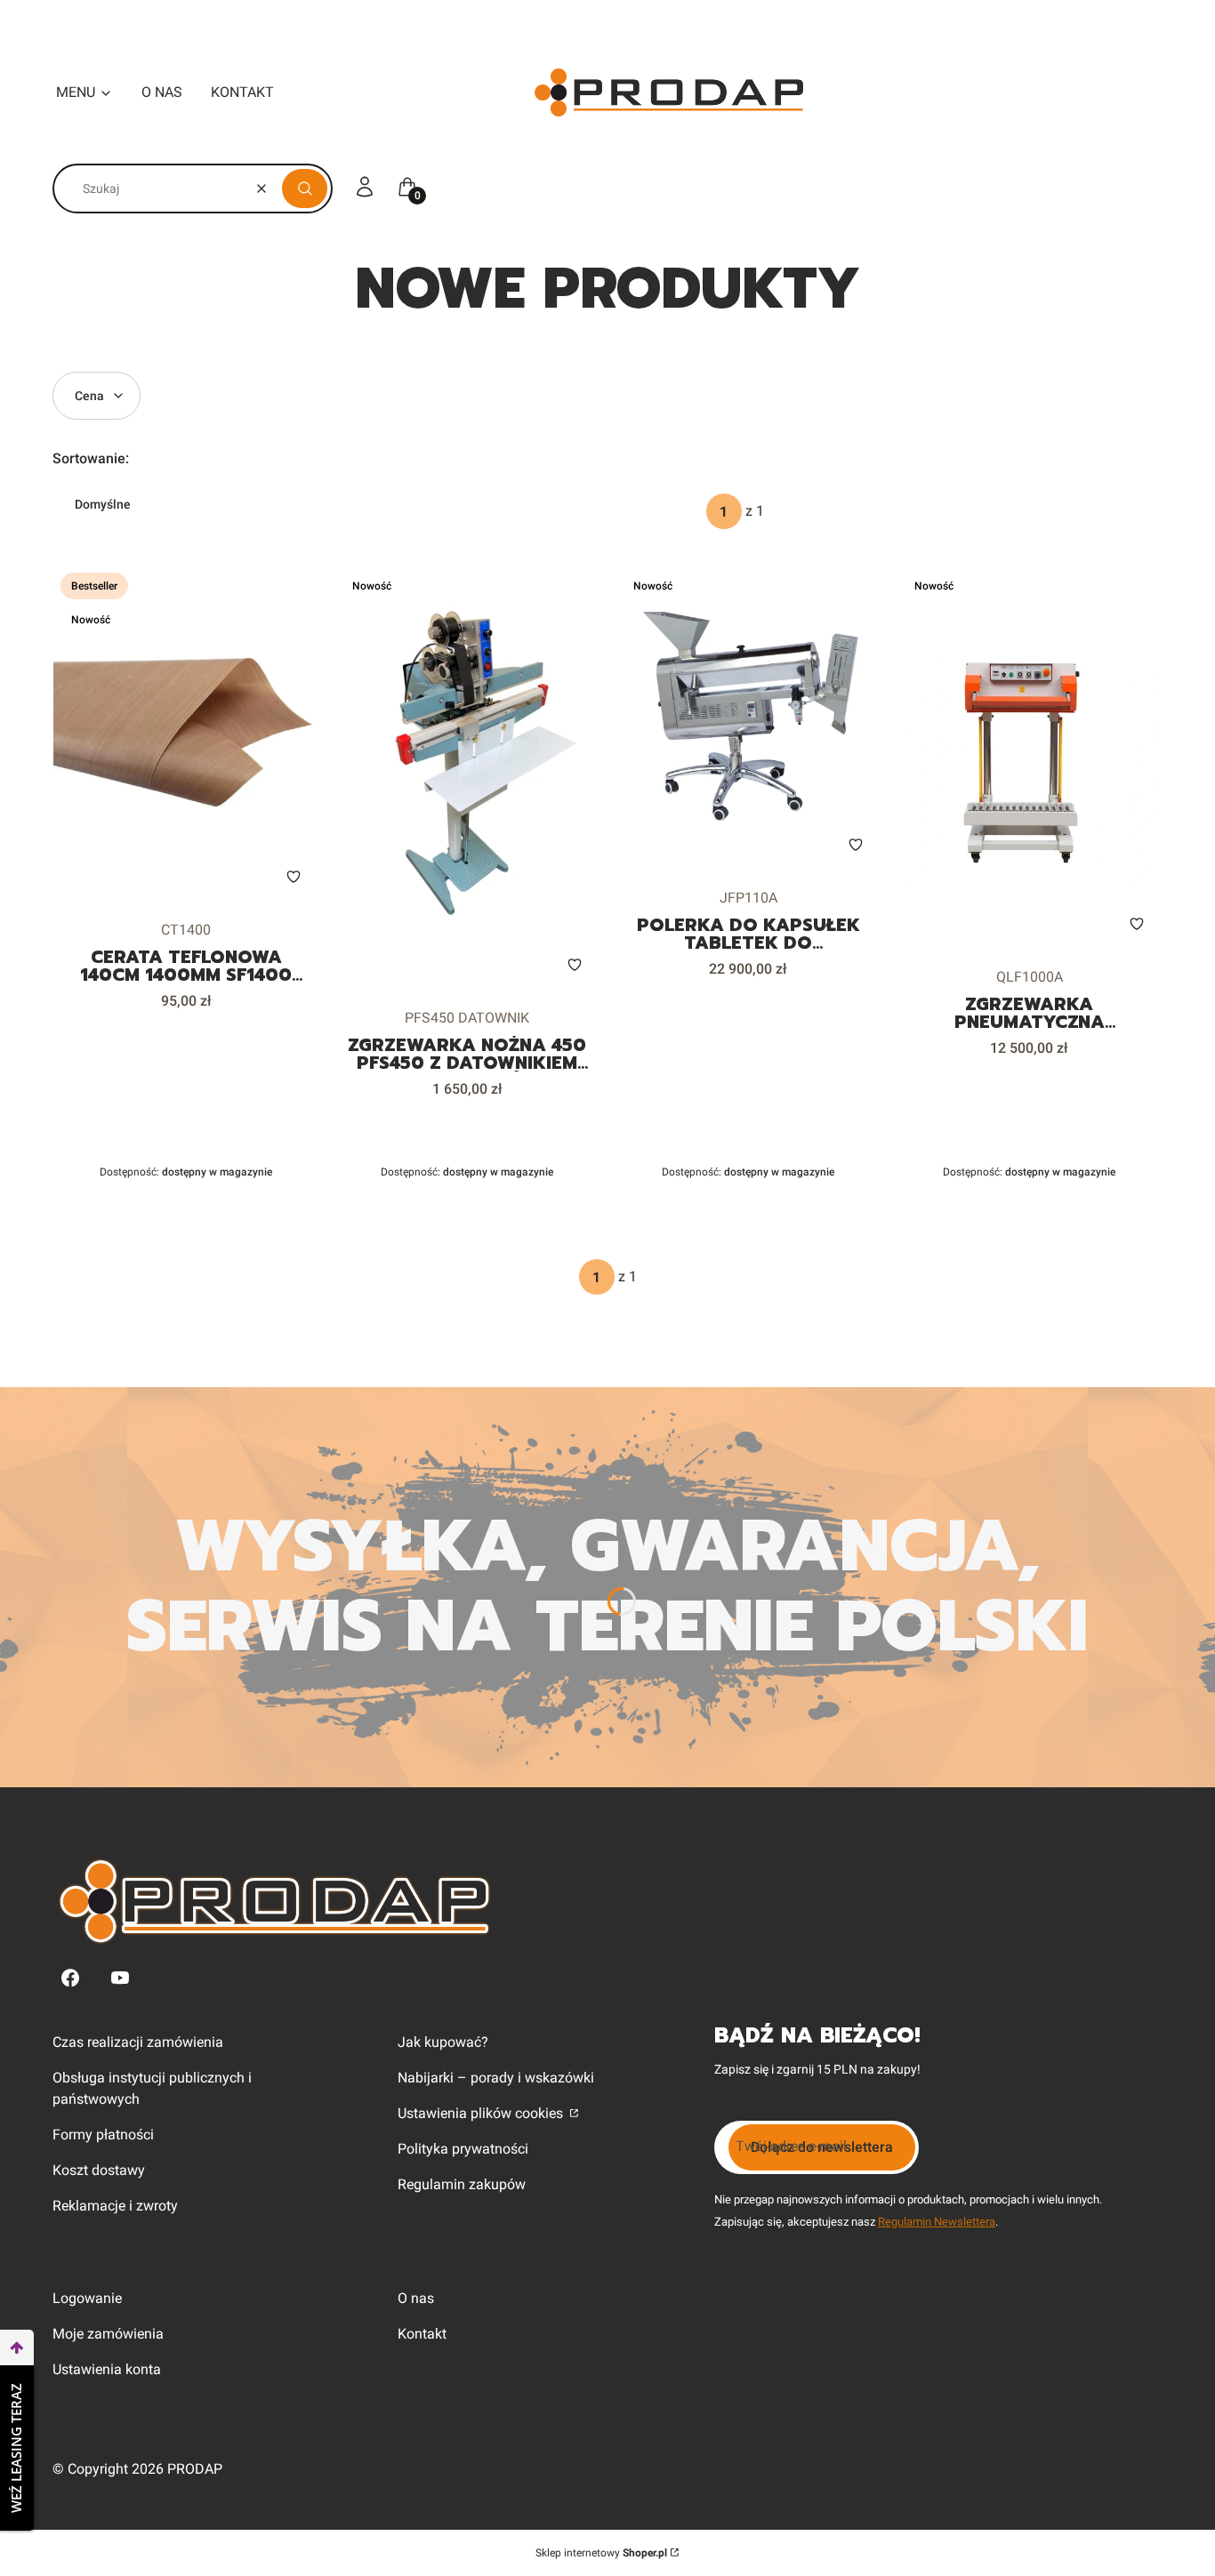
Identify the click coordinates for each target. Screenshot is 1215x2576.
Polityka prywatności (463, 2149)
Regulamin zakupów (462, 2184)
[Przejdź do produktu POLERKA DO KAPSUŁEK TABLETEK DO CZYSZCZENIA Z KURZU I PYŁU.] (748, 718)
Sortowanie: (91, 458)
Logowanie (87, 2298)
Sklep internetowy (601, 2553)
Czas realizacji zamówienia (138, 2042)
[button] (305, 189)
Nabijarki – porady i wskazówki (496, 2078)
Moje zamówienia (108, 2334)
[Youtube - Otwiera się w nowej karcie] (120, 1978)
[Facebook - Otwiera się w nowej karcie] (70, 1978)
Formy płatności (103, 2135)
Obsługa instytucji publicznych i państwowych (152, 2088)
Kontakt (422, 2334)
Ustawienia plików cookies (482, 2113)
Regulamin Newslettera (937, 2222)
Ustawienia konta (107, 2369)
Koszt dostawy (99, 2170)
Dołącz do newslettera (822, 2147)
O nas (416, 2298)
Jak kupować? (443, 2042)
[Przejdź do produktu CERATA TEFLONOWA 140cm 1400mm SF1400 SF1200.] (186, 734)
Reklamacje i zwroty (115, 2206)
